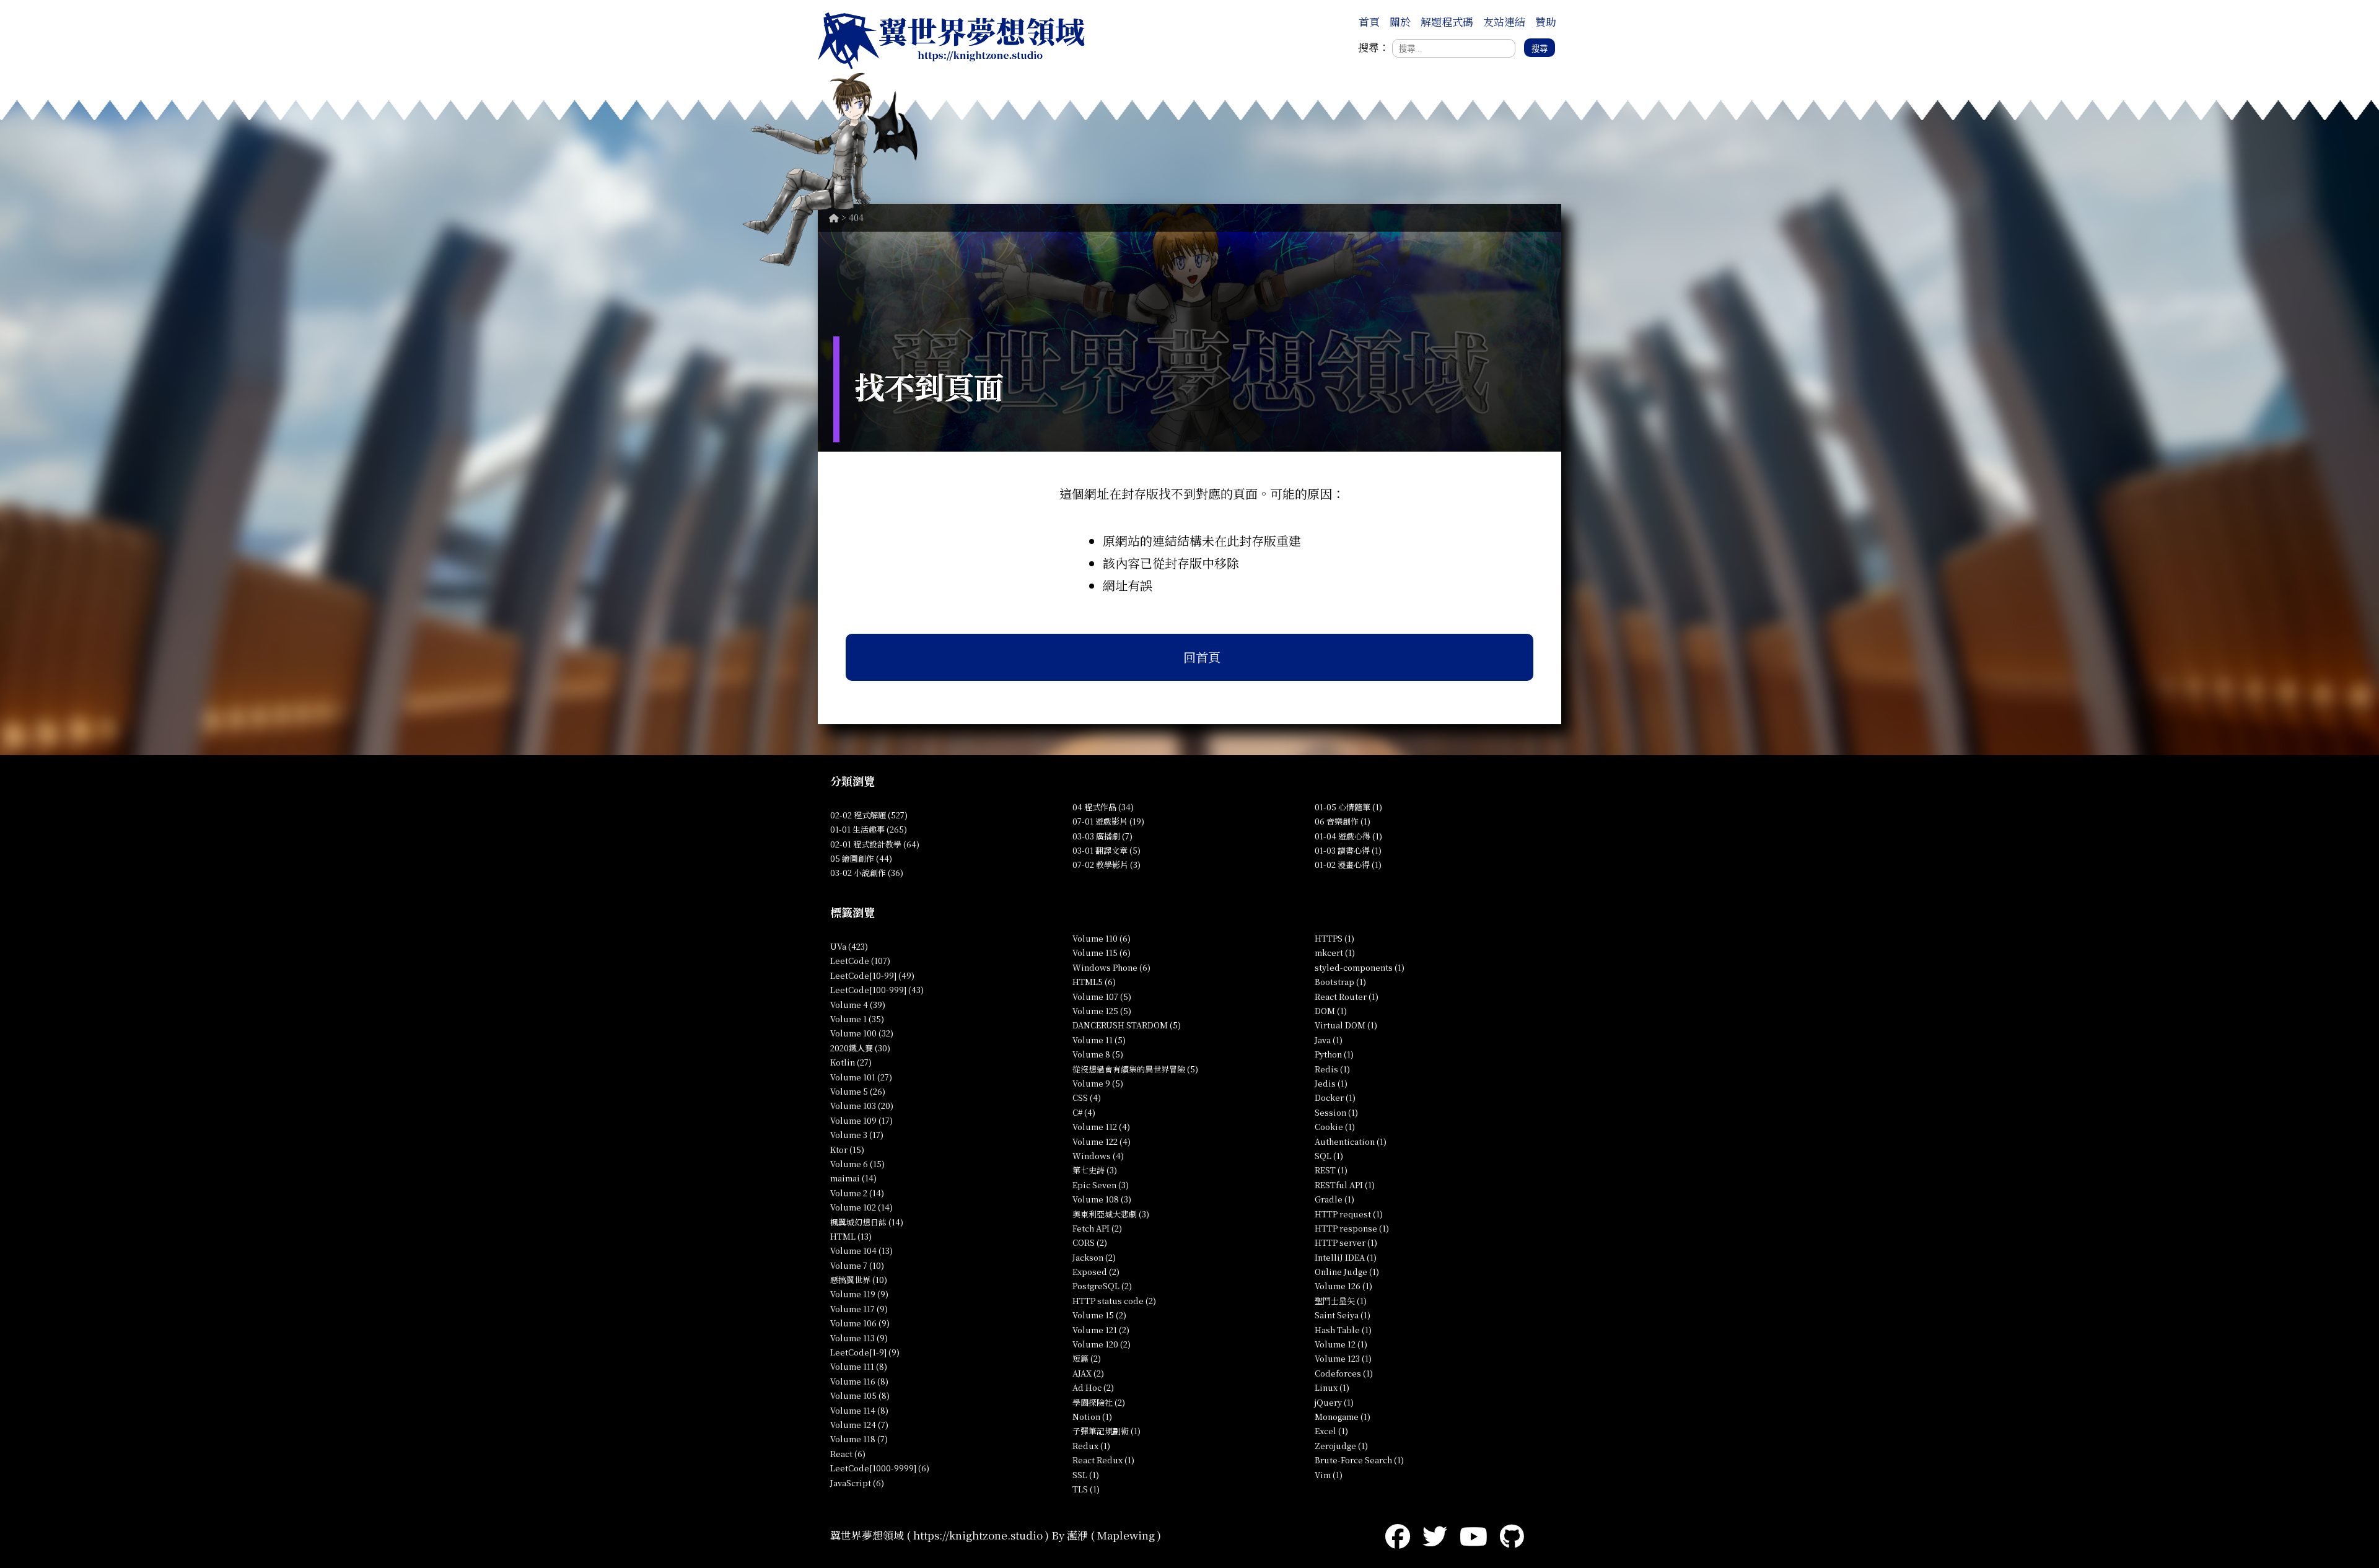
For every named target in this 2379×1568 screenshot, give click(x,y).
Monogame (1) (1343, 1417)
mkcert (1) (1335, 953)
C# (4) (1084, 1112)
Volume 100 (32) (862, 1033)
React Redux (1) (1103, 1460)
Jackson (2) (1094, 1257)
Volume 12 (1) (1341, 1344)
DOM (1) (1331, 1011)
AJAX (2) (1088, 1373)
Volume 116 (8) (859, 1381)
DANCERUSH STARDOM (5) (1127, 1025)
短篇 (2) (1087, 1358)
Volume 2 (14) (857, 1193)
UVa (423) (849, 946)
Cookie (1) (1335, 1127)
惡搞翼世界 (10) (859, 1280)
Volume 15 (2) (1099, 1315)
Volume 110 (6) (1102, 938)
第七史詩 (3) (1095, 1170)
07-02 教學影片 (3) (1106, 865)
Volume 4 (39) (858, 1005)
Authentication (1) (1351, 1141)
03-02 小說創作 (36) (867, 873)
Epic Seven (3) (1101, 1185)
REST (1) (1331, 1170)
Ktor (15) (847, 1150)
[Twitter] (1435, 1535)
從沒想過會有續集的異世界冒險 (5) (1135, 1069)
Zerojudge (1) (1341, 1446)
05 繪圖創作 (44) (861, 858)
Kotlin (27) (851, 1062)
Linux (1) (1332, 1387)
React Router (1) (1347, 996)
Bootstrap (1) (1340, 982)
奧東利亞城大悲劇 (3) (1111, 1214)
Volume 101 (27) (861, 1077)
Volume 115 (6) (1102, 953)
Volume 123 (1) (1343, 1358)
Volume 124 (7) (859, 1425)
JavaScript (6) (857, 1483)
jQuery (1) (1334, 1402)
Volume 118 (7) (859, 1439)
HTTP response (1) (1352, 1228)
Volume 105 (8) (860, 1395)
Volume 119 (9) (859, 1294)
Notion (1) (1092, 1417)
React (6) (848, 1454)
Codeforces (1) (1344, 1373)
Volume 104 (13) (861, 1250)
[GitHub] (1512, 1535)
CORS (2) (1090, 1242)
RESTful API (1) (1345, 1185)
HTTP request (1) (1349, 1214)
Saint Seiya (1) (1343, 1315)
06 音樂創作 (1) (1343, 821)
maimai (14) (853, 1178)
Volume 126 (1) (1343, 1286)
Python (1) (1334, 1054)
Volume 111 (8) (859, 1366)
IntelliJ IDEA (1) (1346, 1257)
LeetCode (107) (860, 961)
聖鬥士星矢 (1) (1341, 1301)
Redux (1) (1091, 1446)
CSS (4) (1087, 1097)
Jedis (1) (1331, 1083)
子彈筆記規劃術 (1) (1106, 1431)
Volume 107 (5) (1102, 996)
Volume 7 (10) (857, 1265)
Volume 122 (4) (1102, 1141)
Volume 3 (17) (857, 1135)
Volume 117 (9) (859, 1309)
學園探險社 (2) (1099, 1402)
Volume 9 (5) (1098, 1083)
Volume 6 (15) (857, 1164)
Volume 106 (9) (860, 1323)
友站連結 (1504, 21)
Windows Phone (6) (1111, 967)
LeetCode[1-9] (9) (865, 1352)
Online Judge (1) (1347, 1272)
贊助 (1546, 21)
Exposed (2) (1096, 1272)
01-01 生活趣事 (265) (869, 829)
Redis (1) (1332, 1069)
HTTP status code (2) (1114, 1301)
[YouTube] (1474, 1535)
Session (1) (1336, 1112)
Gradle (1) (1334, 1199)
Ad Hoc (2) (1093, 1387)
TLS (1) (1086, 1489)
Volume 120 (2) (1102, 1344)
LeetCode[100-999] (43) (877, 990)
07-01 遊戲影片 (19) (1108, 821)
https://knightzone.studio (978, 1535)
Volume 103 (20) (862, 1106)
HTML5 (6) (1094, 982)
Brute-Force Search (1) (1359, 1460)
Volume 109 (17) (861, 1120)
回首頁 (1202, 657)
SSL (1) (1086, 1475)
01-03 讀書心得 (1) (1348, 850)
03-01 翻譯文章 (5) (1106, 850)
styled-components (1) (1360, 967)
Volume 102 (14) (861, 1207)
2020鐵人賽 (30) (860, 1048)
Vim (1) (1329, 1475)
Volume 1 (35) (857, 1019)
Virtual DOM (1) (1346, 1025)
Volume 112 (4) (1101, 1127)
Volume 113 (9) (859, 1338)
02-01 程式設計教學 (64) (875, 844)
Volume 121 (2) (1101, 1330)
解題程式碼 (1447, 21)
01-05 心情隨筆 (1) (1348, 807)
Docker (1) (1335, 1097)
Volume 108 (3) (1102, 1199)
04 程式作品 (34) (1103, 807)
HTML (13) (851, 1236)
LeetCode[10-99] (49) (872, 975)
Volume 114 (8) (859, 1410)
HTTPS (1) (1334, 938)
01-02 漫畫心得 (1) (1348, 865)
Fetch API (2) (1097, 1228)
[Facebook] (1398, 1535)
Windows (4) (1098, 1156)
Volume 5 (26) (858, 1091)
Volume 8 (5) (1098, 1054)
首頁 (1369, 21)
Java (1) (1329, 1040)
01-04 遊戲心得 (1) (1348, 836)
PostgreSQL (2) (1102, 1286)
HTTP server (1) (1346, 1242)
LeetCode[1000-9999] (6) (880, 1468)
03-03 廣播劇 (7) (1102, 836)
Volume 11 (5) (1099, 1040)
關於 (1400, 21)
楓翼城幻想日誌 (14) (867, 1222)
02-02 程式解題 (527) (869, 815)
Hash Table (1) (1343, 1330)
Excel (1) (1331, 1431)
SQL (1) (1329, 1156)
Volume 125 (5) (1102, 1011)
